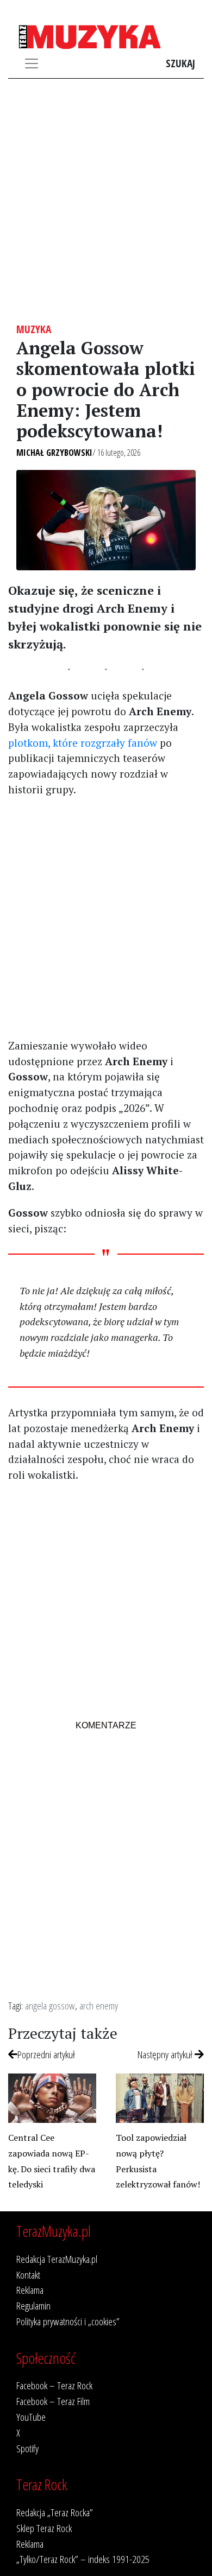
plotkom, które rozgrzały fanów (83, 743)
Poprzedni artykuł (46, 2054)
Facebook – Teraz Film (53, 2401)
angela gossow (50, 2005)
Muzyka (34, 329)
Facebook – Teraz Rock (54, 2385)
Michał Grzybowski (54, 453)
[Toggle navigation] (32, 63)
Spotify (27, 2448)
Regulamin (33, 2305)
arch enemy (99, 2005)
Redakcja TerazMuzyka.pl (57, 2259)
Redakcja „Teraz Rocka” (55, 2512)
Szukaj (180, 63)
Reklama (30, 2290)
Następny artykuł (166, 2054)
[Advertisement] (106, 201)
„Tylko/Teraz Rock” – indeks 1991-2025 (83, 2559)
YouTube (31, 2417)
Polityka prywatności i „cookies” (68, 2321)
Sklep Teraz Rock (44, 2528)
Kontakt (28, 2275)
